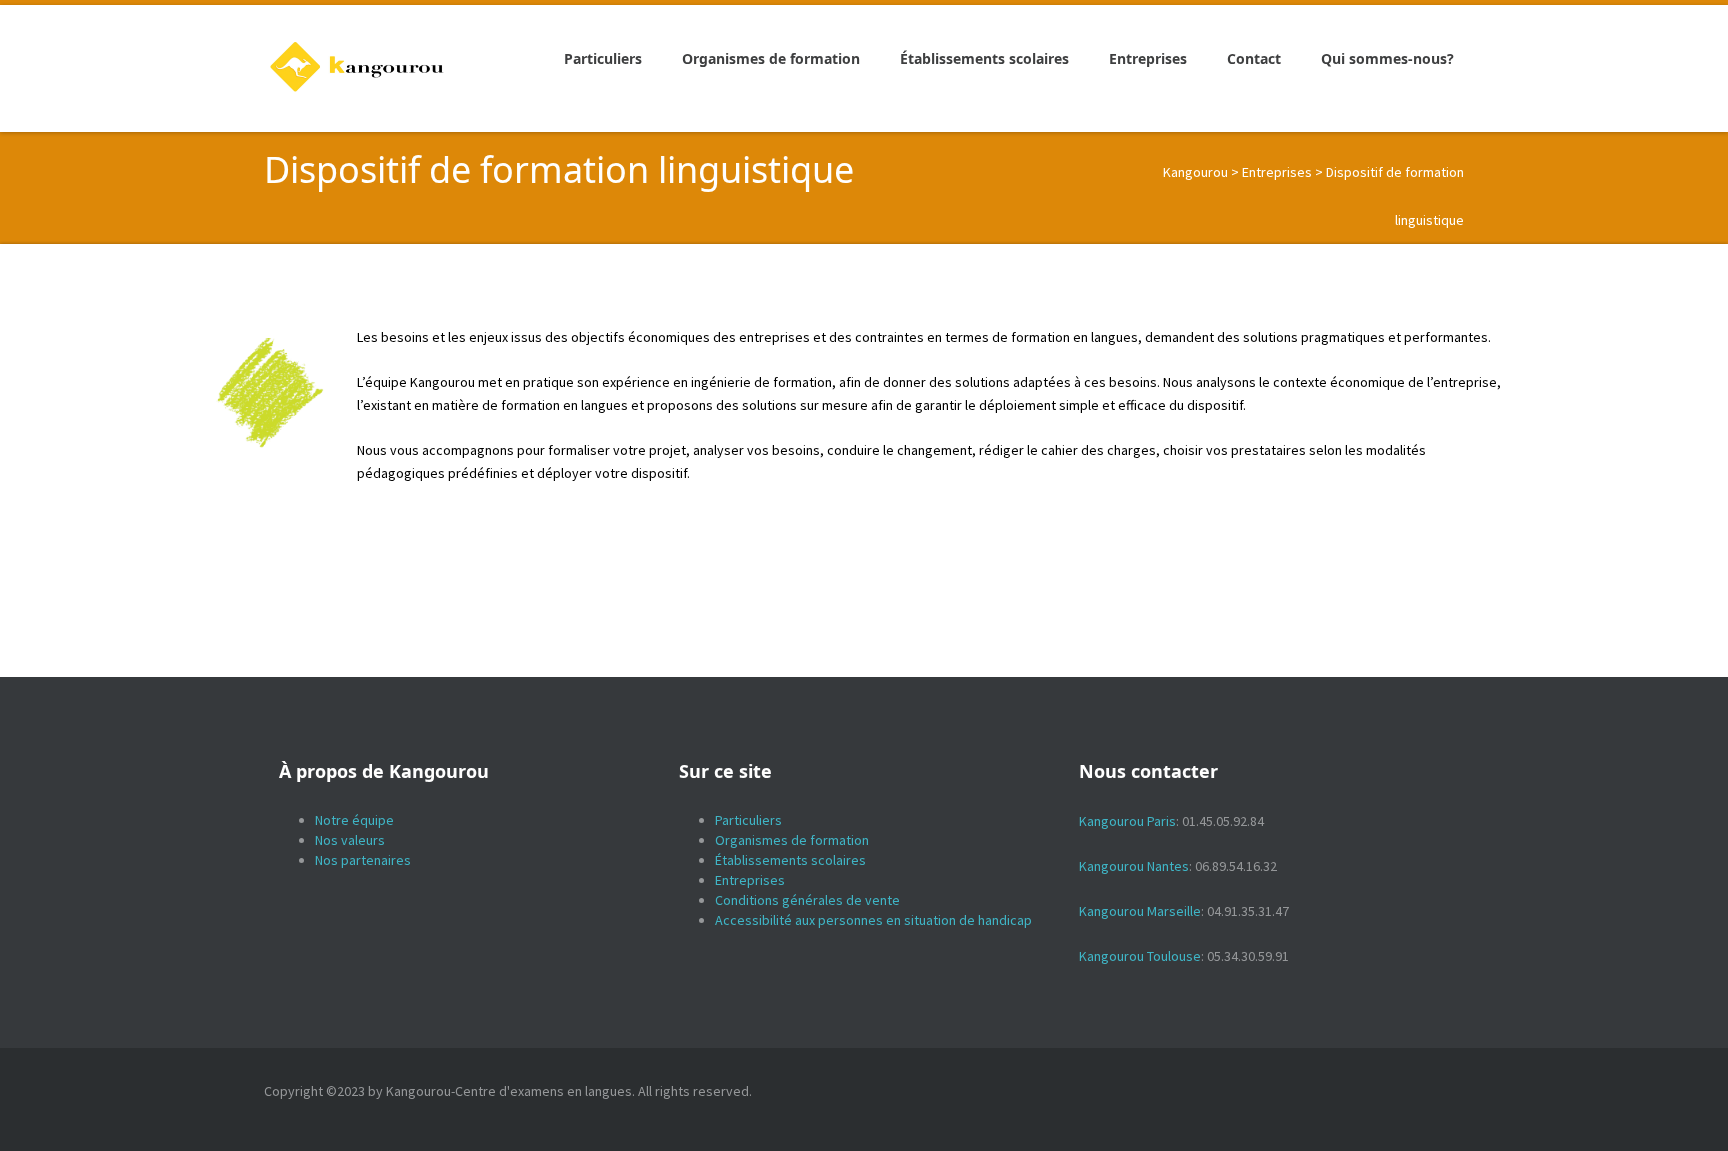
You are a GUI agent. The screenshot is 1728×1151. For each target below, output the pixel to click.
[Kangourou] (358, 67)
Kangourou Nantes (1134, 866)
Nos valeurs (350, 840)
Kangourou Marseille (1140, 911)
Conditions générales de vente (807, 900)
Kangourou (1195, 172)
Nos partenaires (363, 860)
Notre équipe (354, 820)
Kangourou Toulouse (1140, 956)
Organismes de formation (792, 840)
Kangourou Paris (1127, 821)
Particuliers (748, 820)
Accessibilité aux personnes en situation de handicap (873, 920)
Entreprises (1277, 172)
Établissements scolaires (790, 860)
